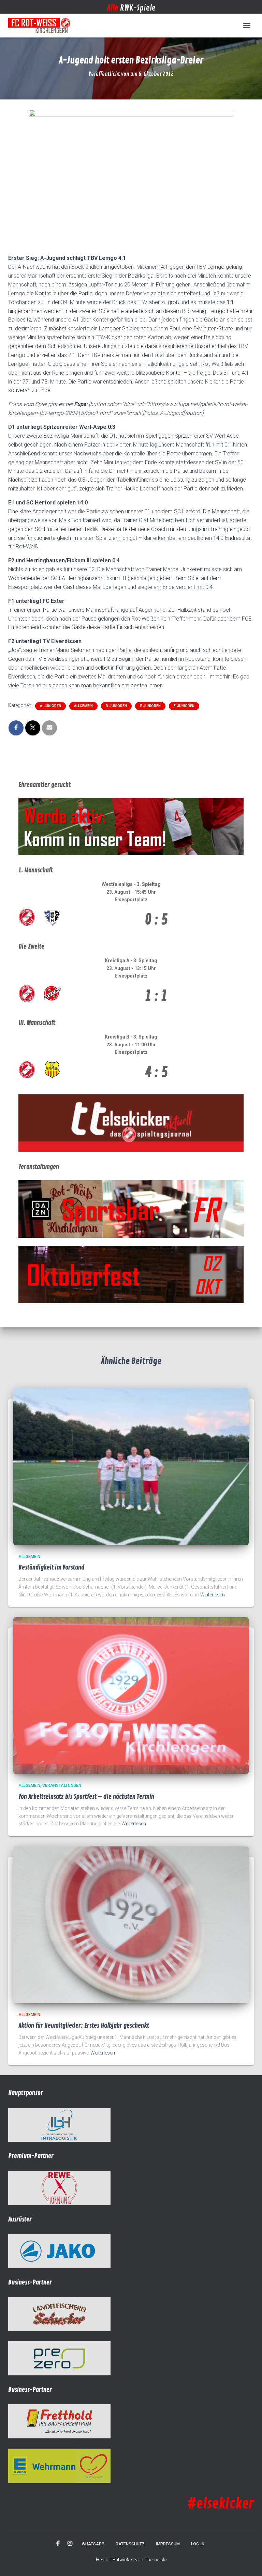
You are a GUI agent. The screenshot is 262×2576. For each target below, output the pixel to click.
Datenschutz (130, 2544)
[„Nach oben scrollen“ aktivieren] (249, 2562)
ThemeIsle (155, 2560)
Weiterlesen (213, 1595)
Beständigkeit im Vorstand (52, 1567)
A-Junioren (50, 706)
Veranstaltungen (62, 1785)
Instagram (70, 2544)
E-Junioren (150, 706)
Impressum (168, 2544)
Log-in (198, 2544)
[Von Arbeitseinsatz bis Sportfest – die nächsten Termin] (131, 1695)
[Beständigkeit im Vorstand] (131, 1466)
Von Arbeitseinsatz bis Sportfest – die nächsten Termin (86, 1797)
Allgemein (83, 706)
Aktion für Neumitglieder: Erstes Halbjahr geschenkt (84, 2026)
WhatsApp (93, 2544)
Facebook (58, 2544)
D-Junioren (116, 706)
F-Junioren (184, 706)
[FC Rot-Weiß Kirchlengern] (42, 26)
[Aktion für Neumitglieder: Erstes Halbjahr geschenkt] (131, 1924)
